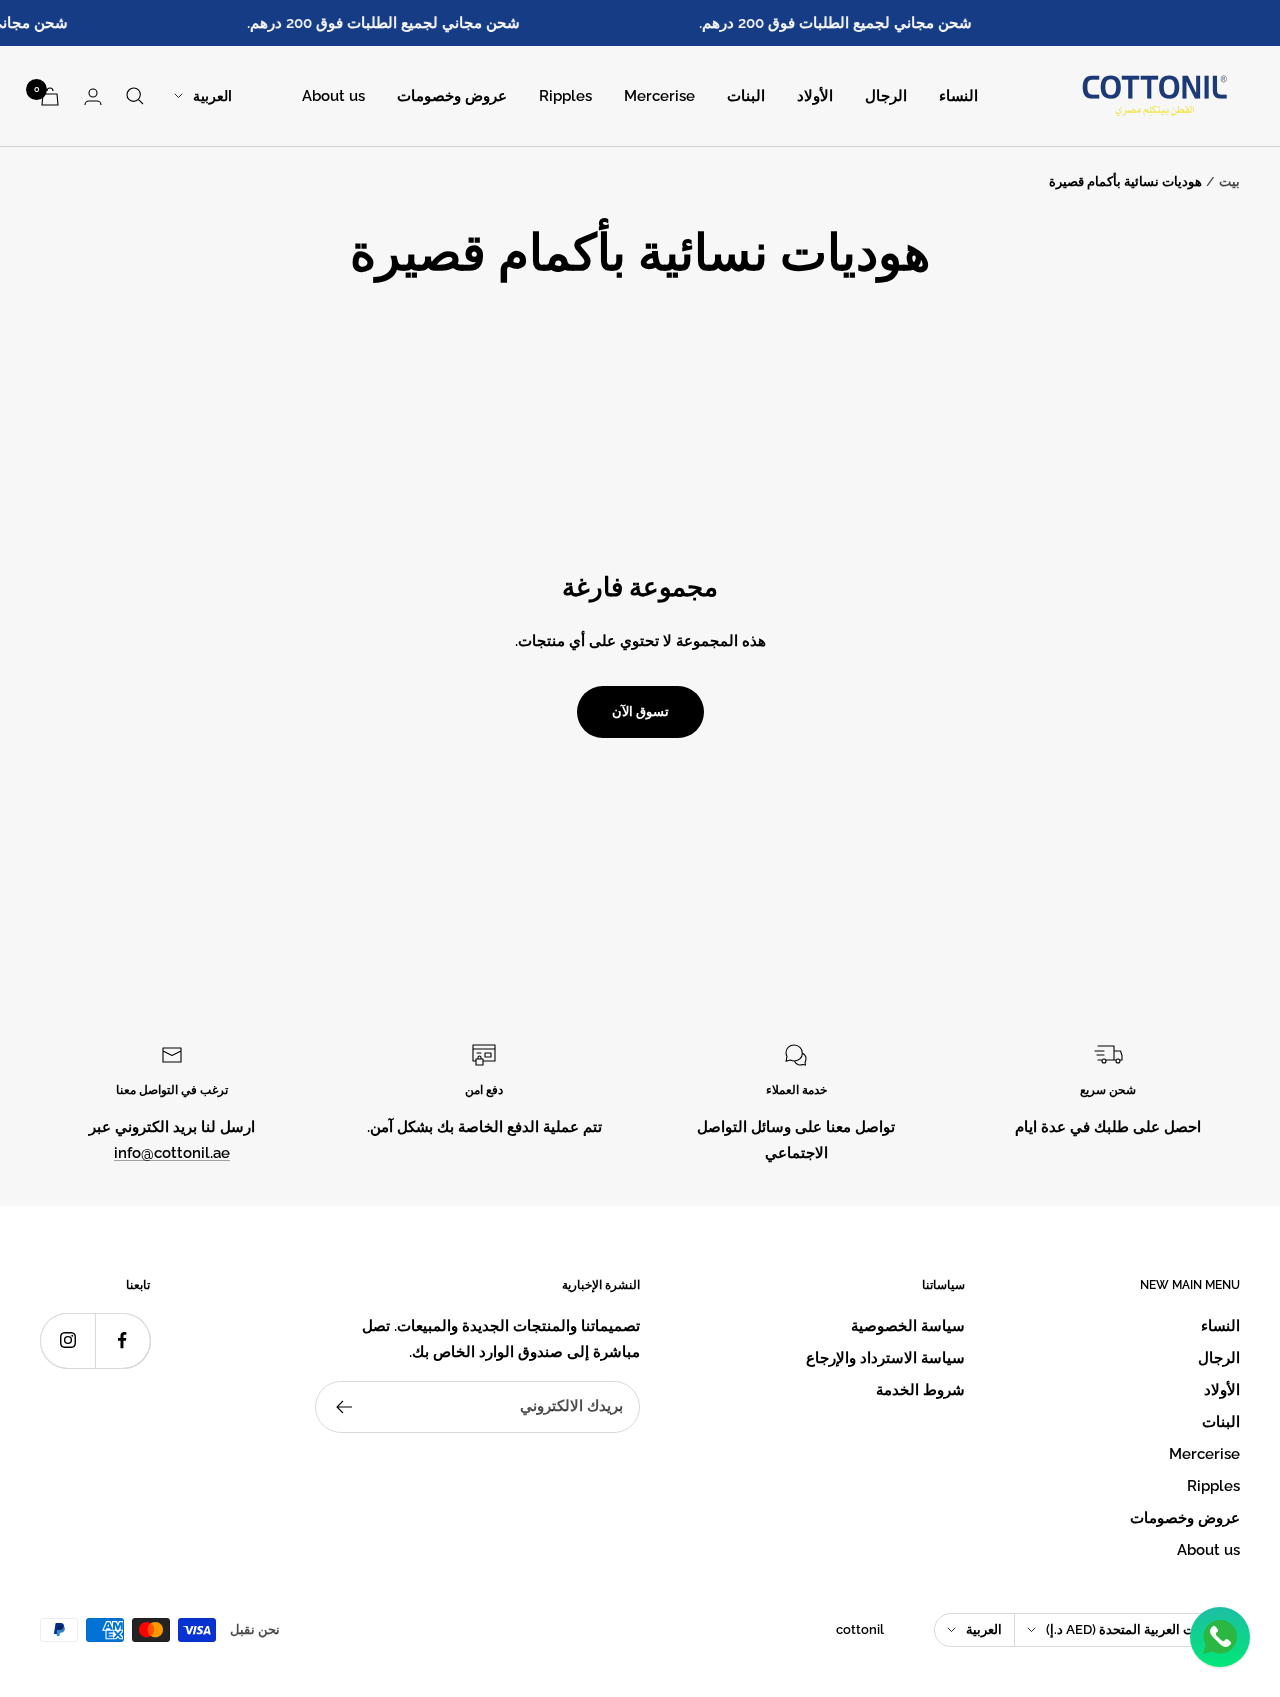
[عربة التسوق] (50, 96)
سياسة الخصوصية (908, 1326)
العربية (212, 96)
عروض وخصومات (452, 96)
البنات (746, 96)
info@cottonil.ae (172, 1153)
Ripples (565, 96)
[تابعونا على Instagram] (67, 1340)
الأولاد (815, 96)
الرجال (886, 96)
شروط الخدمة (920, 1390)
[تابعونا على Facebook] (122, 1340)
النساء (958, 96)
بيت (1229, 181)
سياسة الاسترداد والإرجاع (885, 1358)
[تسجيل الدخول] (93, 96)
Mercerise (659, 96)
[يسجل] (343, 1407)
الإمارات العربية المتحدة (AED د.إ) (1136, 1629)
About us (333, 96)
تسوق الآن (640, 711)
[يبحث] (135, 96)
